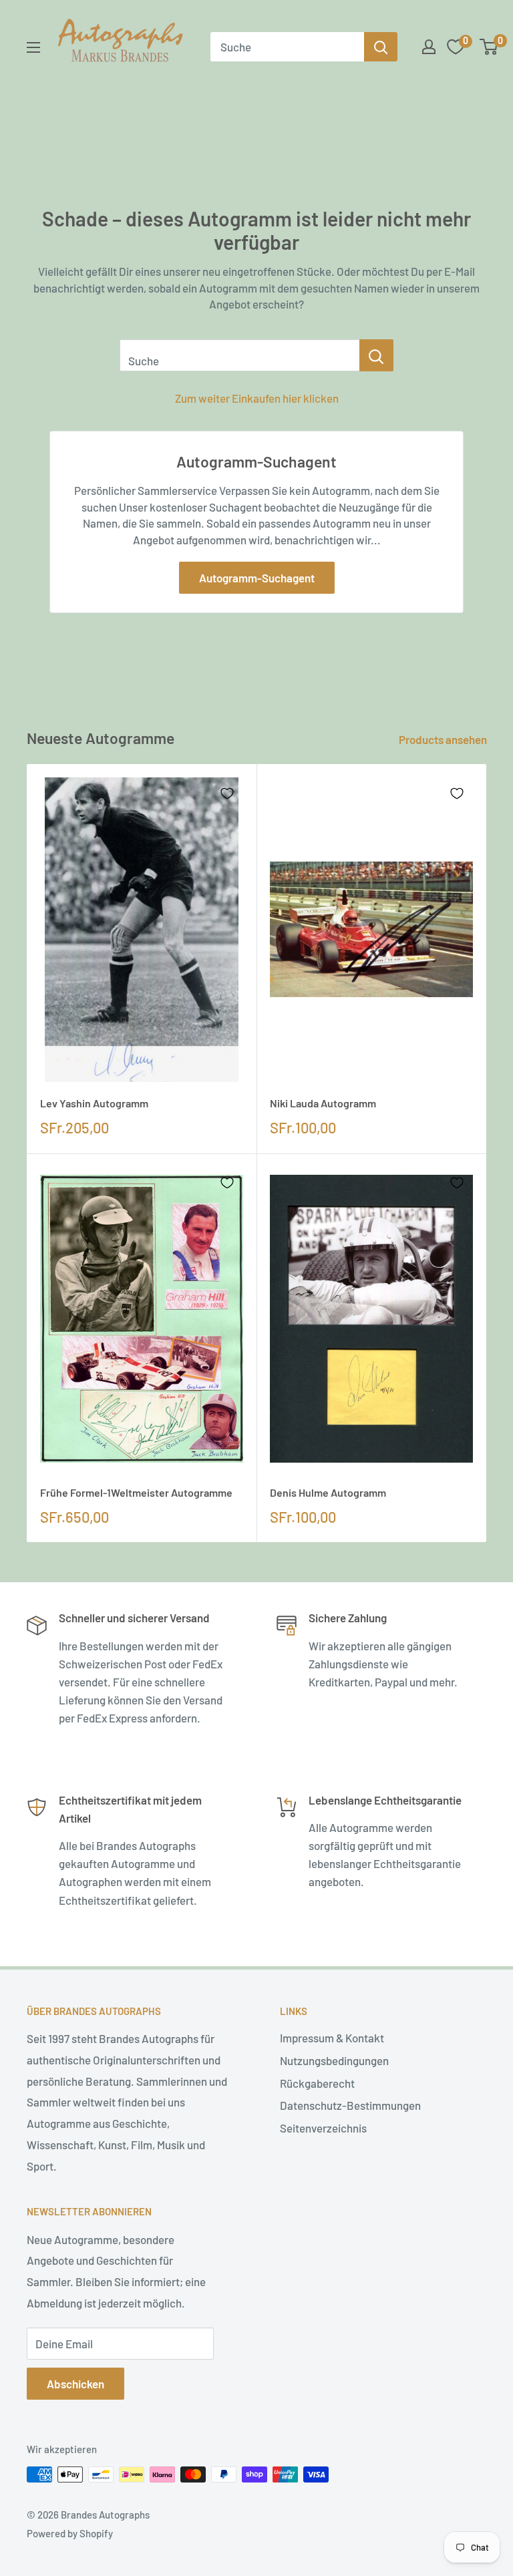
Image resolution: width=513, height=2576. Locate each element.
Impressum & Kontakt (332, 2038)
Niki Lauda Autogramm (323, 1103)
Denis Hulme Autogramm (328, 1492)
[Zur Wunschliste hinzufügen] (227, 793)
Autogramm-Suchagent (257, 578)
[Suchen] (381, 47)
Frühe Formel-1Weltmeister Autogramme (136, 1492)
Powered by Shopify (70, 2533)
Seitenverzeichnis (323, 2128)
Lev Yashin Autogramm (94, 1103)
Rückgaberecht (317, 2083)
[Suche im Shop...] (376, 355)
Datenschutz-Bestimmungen (350, 2105)
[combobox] (287, 47)
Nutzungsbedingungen (334, 2060)
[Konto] (429, 47)
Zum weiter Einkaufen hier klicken (257, 398)
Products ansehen (444, 739)
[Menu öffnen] (33, 47)
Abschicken (75, 2384)
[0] (489, 47)
